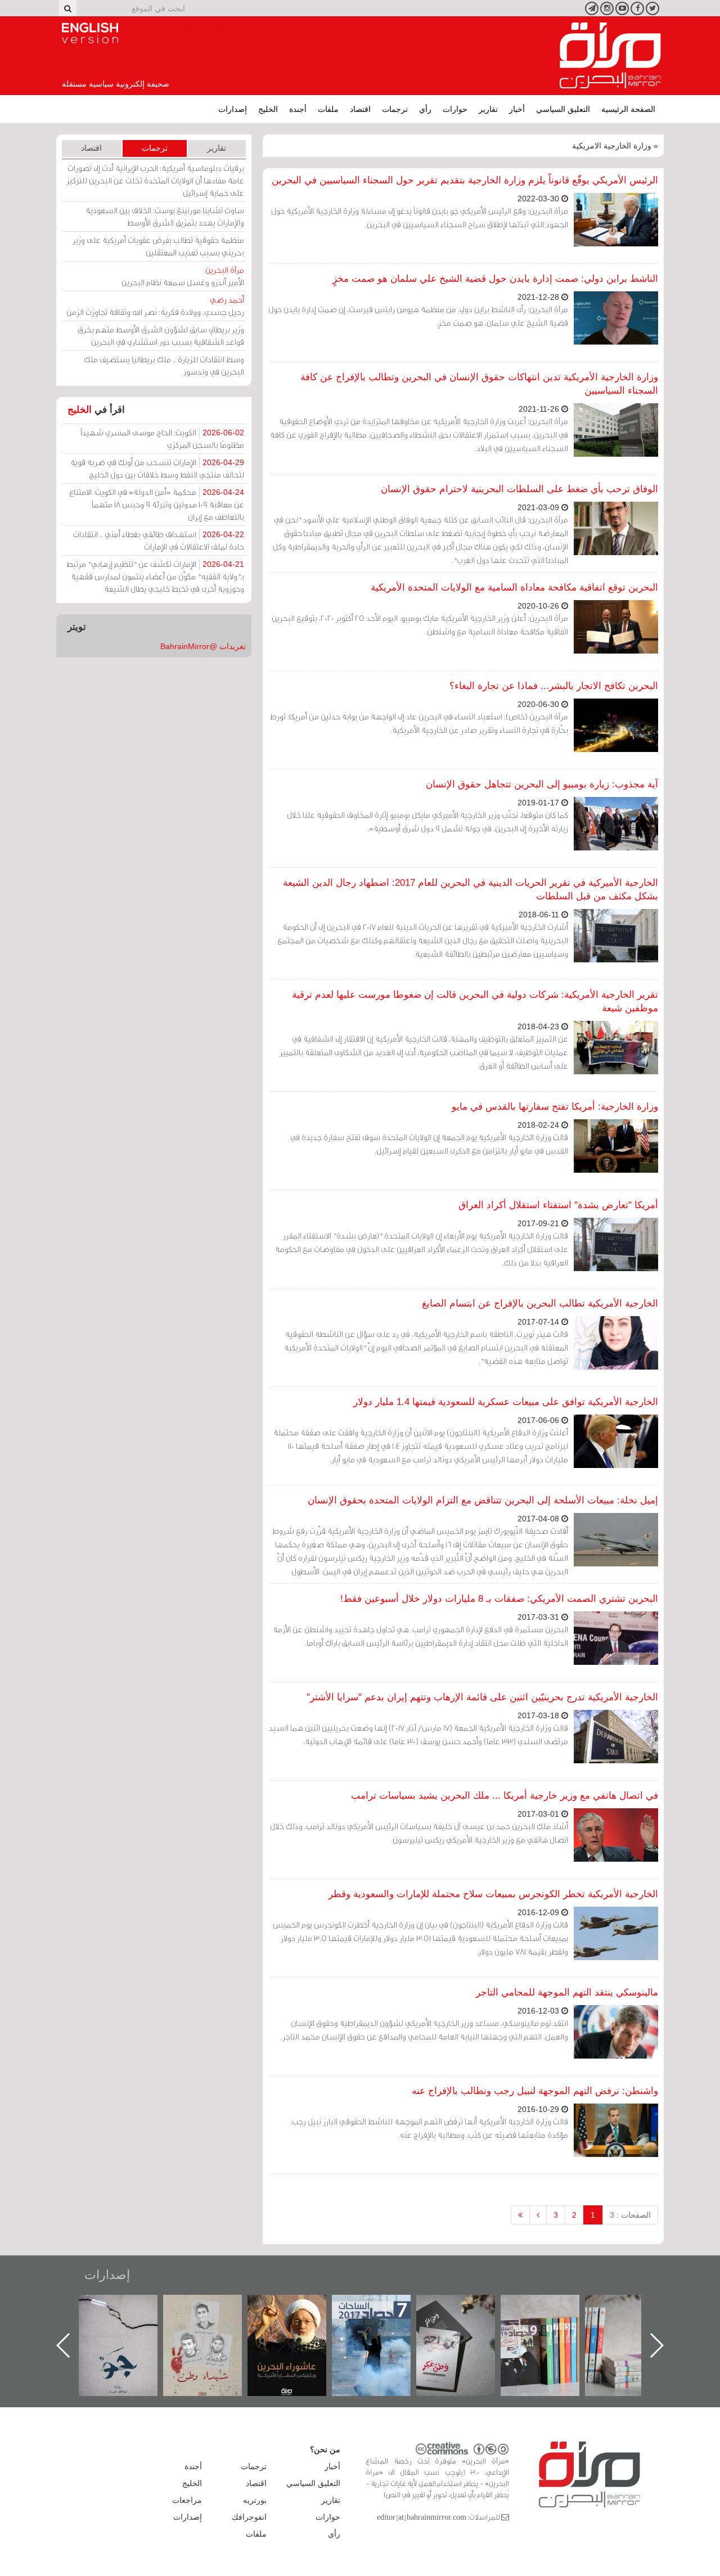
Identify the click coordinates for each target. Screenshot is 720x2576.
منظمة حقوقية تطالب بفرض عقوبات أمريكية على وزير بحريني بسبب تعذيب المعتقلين (158, 246)
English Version (90, 33)
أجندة (298, 109)
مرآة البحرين (610, 56)
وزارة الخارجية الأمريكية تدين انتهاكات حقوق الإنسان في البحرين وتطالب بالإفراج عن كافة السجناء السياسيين (479, 384)
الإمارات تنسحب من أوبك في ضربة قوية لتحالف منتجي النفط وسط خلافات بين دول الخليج (157, 468)
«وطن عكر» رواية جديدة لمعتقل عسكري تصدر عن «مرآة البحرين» (551, 2327)
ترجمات (395, 109)
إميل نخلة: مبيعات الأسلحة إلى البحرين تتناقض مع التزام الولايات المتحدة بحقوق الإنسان (483, 1500)
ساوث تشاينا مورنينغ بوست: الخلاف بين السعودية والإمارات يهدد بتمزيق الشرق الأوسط (165, 216)
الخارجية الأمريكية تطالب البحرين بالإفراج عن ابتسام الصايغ (540, 1303)
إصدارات (233, 109)
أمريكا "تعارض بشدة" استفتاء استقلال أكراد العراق (558, 1205)
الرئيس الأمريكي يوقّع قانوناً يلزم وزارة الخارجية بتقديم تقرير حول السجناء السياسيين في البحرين (465, 180)
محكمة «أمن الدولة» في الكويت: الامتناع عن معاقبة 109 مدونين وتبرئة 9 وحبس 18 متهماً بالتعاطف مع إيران (157, 504)
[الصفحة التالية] (538, 2215)
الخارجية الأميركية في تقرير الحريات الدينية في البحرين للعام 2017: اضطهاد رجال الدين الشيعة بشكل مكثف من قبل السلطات (471, 890)
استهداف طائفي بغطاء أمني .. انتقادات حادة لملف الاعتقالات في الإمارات (159, 540)
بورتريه (255, 2500)
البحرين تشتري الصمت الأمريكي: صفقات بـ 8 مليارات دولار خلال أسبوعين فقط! (499, 1599)
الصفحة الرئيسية (628, 109)
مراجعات (187, 2500)
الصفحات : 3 (630, 2215)
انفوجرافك (249, 2517)
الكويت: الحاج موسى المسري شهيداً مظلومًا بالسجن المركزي (162, 438)
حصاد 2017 (467, 2307)
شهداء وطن (298, 2307)
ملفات (328, 109)
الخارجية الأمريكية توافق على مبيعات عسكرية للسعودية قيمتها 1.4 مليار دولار (506, 1402)
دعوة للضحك (129, 2307)
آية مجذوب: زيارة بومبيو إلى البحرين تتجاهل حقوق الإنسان (542, 784)
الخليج (268, 109)
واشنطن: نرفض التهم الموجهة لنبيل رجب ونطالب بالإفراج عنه (535, 2091)
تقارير (488, 109)
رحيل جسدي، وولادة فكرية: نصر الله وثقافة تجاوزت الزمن (155, 306)
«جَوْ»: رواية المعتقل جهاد (214, 2314)
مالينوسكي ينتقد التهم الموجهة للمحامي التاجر (567, 1992)
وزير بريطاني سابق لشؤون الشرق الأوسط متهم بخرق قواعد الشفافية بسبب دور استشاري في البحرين (161, 335)
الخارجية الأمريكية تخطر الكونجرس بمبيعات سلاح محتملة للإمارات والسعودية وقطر (493, 1894)
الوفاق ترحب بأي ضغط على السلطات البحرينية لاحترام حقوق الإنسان (519, 489)
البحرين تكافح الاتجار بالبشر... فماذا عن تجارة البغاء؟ (554, 686)
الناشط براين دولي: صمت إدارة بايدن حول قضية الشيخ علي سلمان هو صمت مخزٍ (495, 279)
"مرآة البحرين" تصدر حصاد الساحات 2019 (636, 2320)
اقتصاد (360, 109)
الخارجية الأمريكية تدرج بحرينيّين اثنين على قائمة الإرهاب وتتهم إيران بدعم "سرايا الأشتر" (482, 1697)
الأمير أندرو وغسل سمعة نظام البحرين (183, 276)
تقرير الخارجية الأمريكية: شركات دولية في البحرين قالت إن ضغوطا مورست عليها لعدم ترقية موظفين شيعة (475, 1001)
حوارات (455, 109)
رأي (425, 109)
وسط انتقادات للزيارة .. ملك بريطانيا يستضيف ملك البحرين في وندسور (164, 365)
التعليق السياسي (563, 109)
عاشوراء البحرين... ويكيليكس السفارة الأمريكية (383, 2320)
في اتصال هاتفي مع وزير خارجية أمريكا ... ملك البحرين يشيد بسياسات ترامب (505, 1796)
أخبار (517, 109)
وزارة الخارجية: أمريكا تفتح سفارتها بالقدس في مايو (555, 1107)
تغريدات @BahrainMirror (203, 646)
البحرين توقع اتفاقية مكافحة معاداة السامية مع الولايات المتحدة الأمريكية (514, 587)
